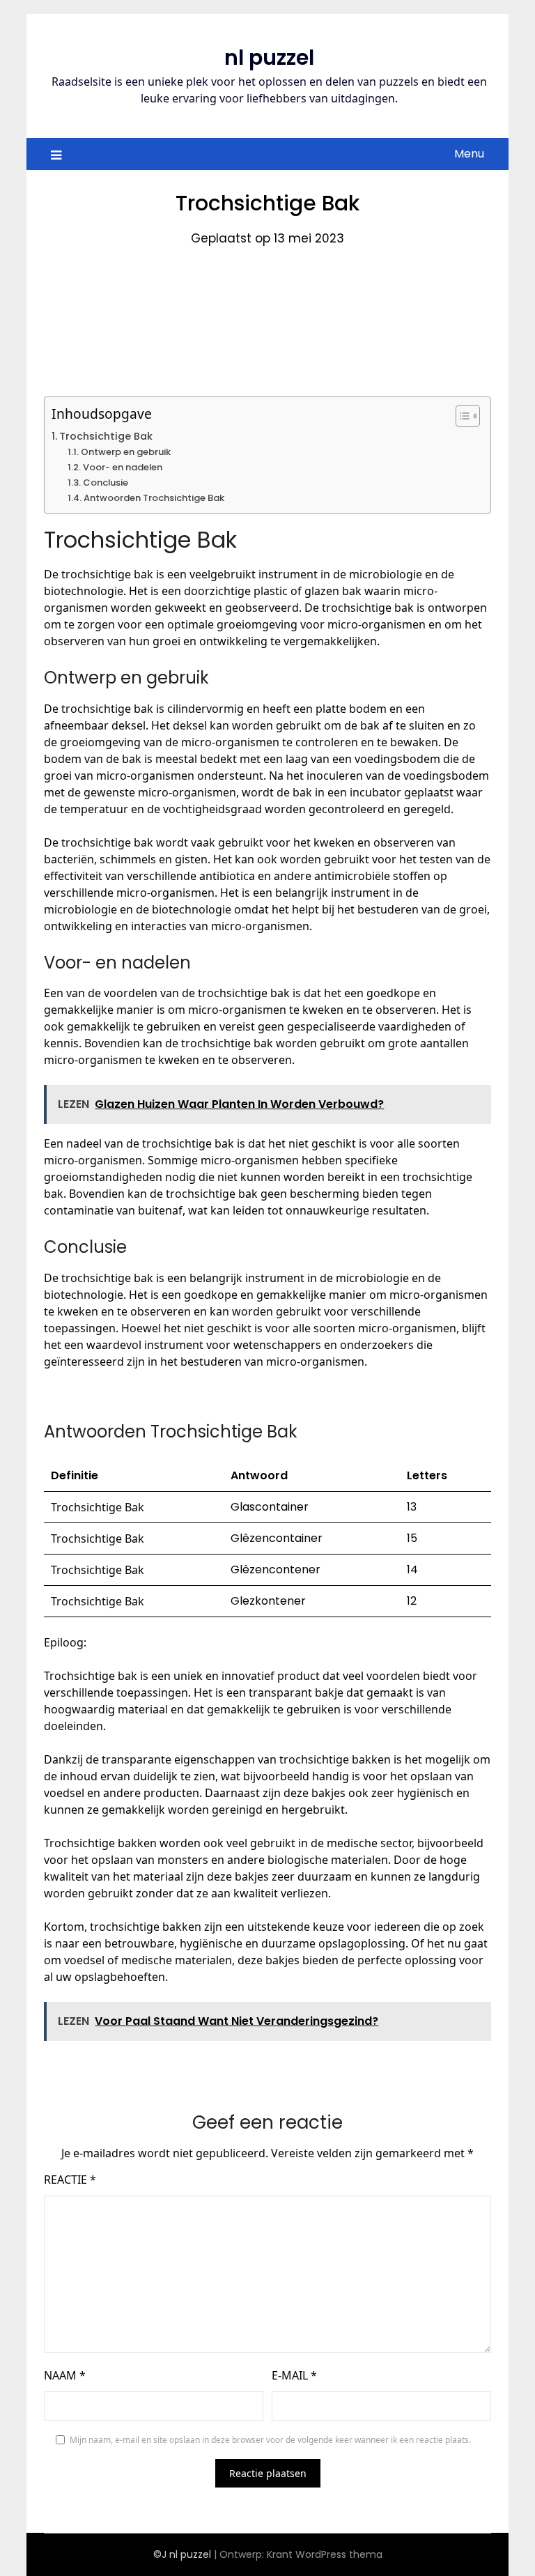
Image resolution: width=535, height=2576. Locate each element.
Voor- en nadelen (123, 467)
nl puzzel (269, 57)
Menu (469, 154)
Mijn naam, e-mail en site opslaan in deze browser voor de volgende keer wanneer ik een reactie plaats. (270, 2440)
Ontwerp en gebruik (126, 452)
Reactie (70, 2180)
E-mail (294, 2375)
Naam (65, 2375)
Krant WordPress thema (325, 2554)
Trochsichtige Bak (106, 436)
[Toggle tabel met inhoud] (461, 416)
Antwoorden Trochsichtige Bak (154, 498)
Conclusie (106, 483)
